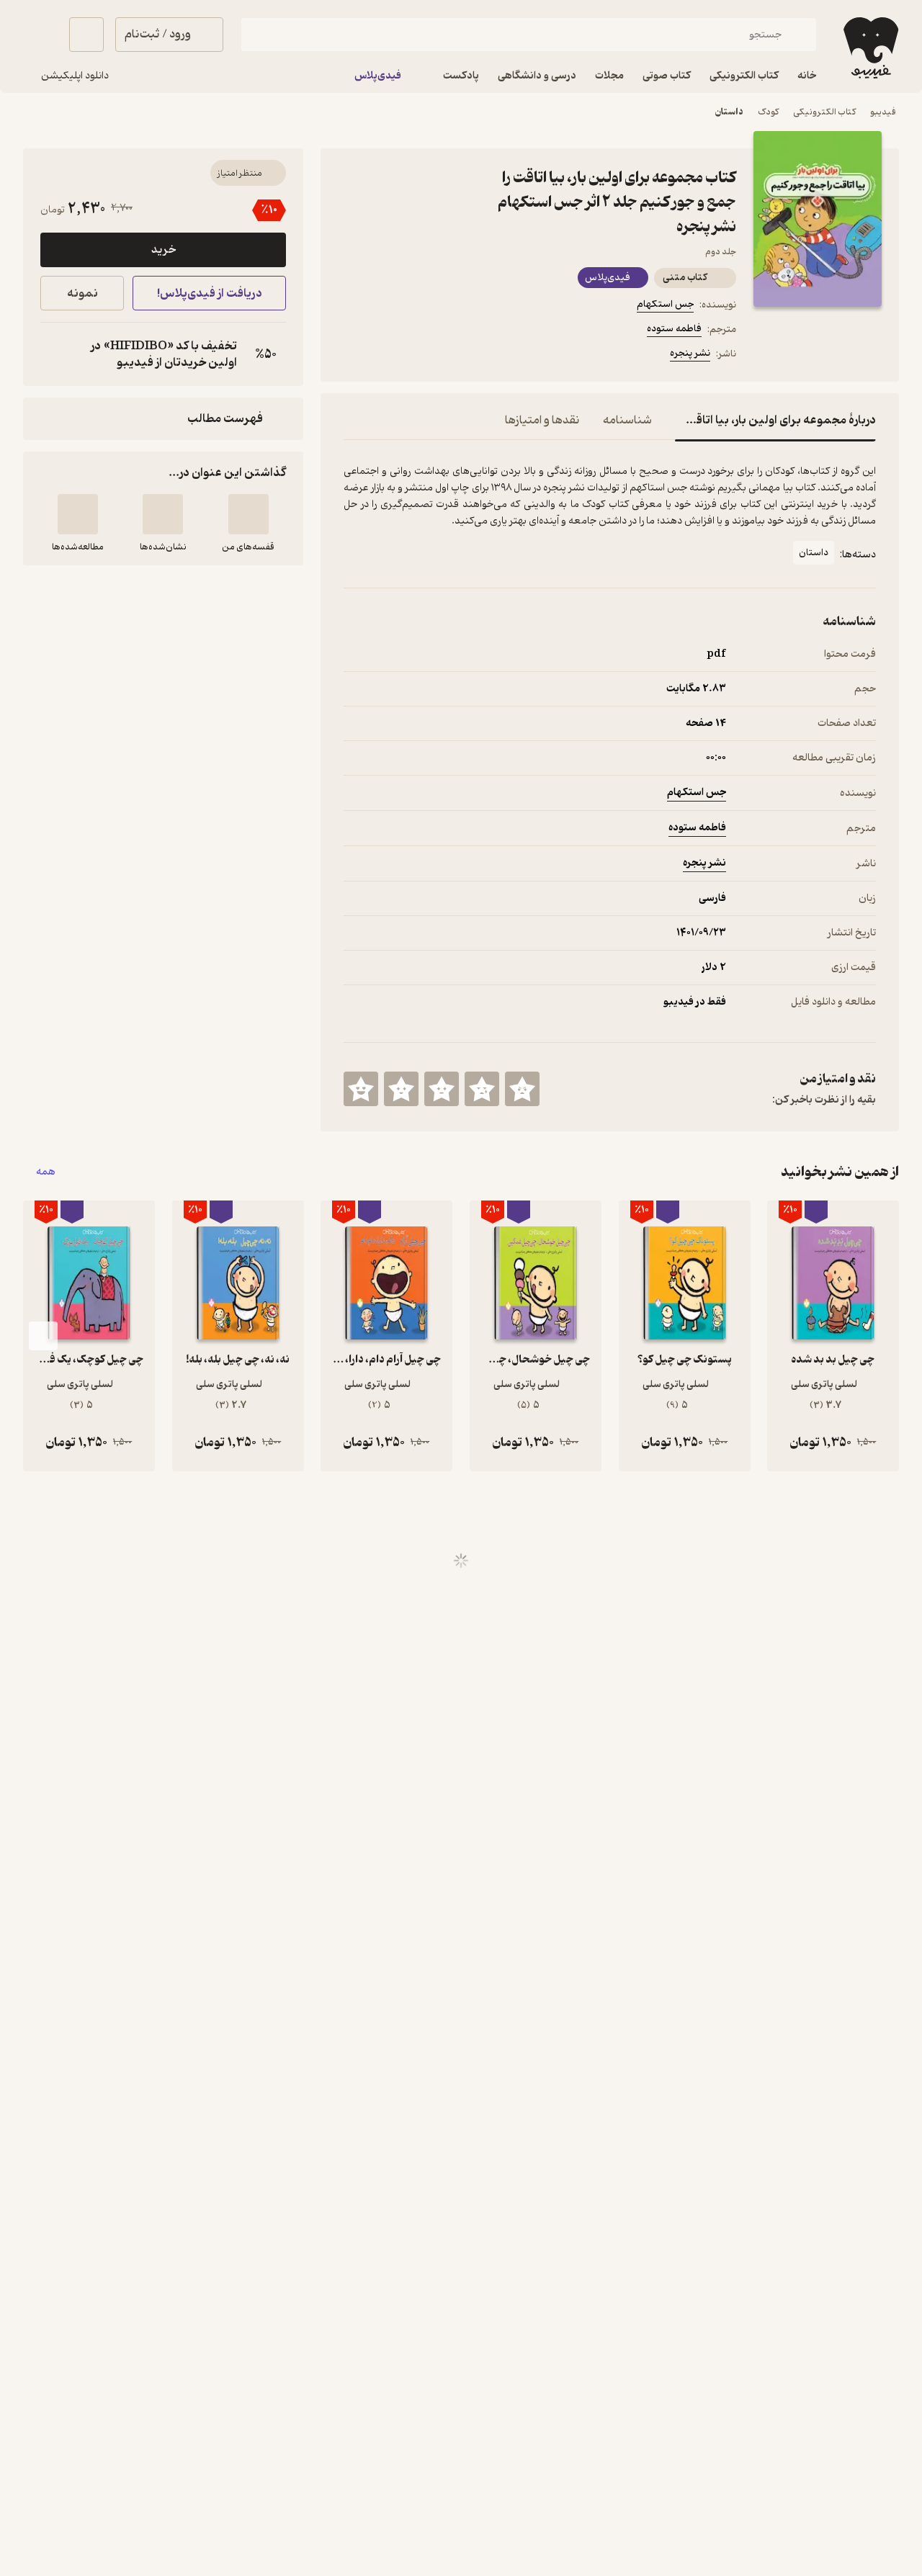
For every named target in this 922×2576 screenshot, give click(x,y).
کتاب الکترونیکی (824, 112)
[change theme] (40, 35)
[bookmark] (387, 356)
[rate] (522, 1089)
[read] (78, 514)
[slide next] (43, 1336)
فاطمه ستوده (674, 329)
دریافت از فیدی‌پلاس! (210, 293)
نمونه (82, 293)
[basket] (86, 35)
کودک (768, 112)
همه (46, 1172)
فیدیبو (883, 112)
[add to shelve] (249, 514)
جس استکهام (665, 304)
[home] (869, 48)
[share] (456, 356)
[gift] (421, 356)
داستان (729, 112)
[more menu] (352, 356)
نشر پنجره (690, 353)
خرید (164, 250)
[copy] (55, 354)
